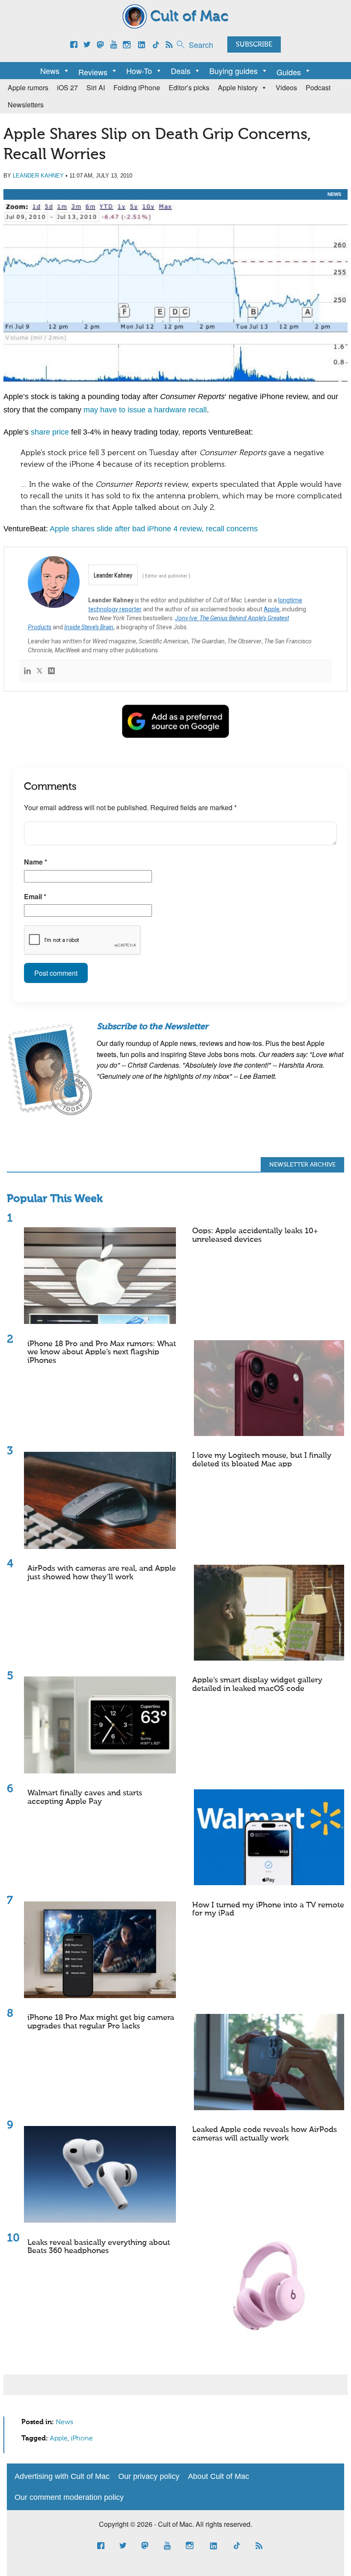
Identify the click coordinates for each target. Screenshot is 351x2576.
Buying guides (234, 71)
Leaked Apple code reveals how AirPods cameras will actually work (265, 2134)
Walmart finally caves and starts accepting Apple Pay (85, 1797)
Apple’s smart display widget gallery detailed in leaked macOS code (257, 1685)
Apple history (238, 87)
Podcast (318, 87)
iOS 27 (67, 87)
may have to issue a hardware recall (145, 410)
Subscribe (254, 45)
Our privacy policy (149, 2476)
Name (36, 862)
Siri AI (96, 87)
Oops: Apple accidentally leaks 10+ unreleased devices (255, 1235)
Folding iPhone (137, 87)
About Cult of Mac (219, 2476)
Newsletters (26, 105)
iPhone (82, 2439)
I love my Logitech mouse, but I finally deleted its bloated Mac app (262, 1460)
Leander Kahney (38, 176)
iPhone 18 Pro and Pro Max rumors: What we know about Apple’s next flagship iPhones (102, 1353)
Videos (286, 87)
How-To (139, 71)
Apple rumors (28, 87)
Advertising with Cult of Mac (62, 2476)
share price (50, 432)
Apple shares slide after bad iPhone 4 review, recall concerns (154, 529)
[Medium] (51, 671)
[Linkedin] (27, 671)
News (50, 71)
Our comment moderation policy (69, 2497)
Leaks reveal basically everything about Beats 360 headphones (99, 2247)
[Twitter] (39, 671)
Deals (181, 71)
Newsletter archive (302, 1165)
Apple (272, 609)
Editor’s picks (189, 87)
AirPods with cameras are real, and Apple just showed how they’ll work (102, 1573)
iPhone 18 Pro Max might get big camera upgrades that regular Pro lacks (101, 2022)
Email (35, 896)
